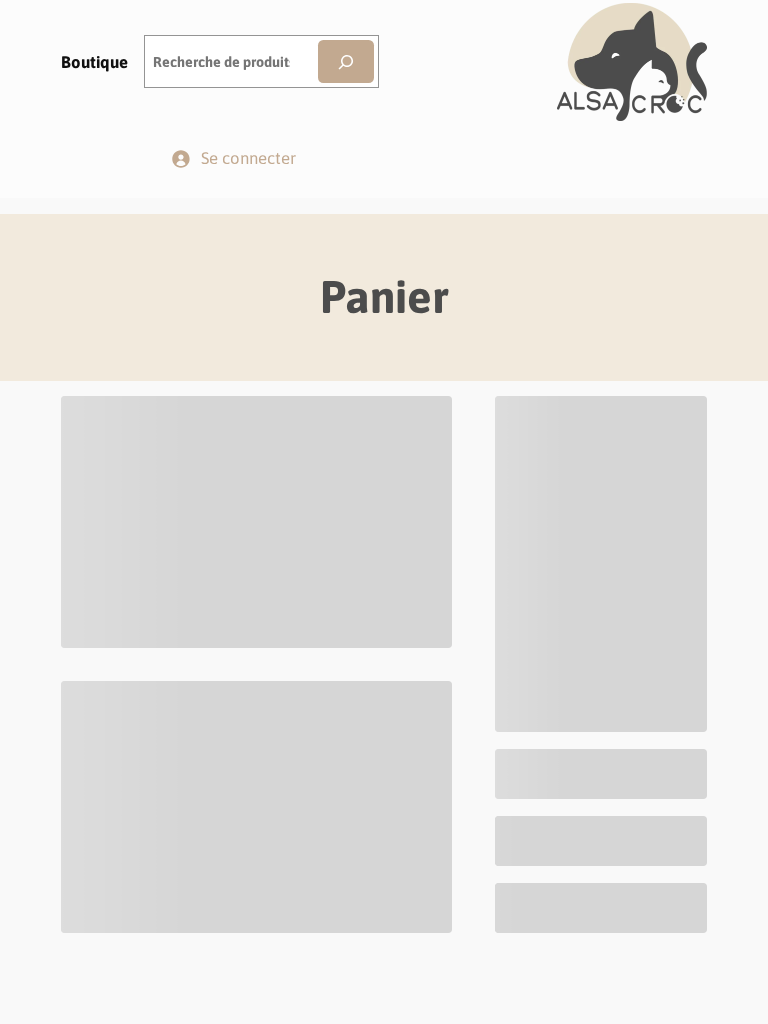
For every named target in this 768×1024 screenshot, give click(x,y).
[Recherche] (346, 61)
